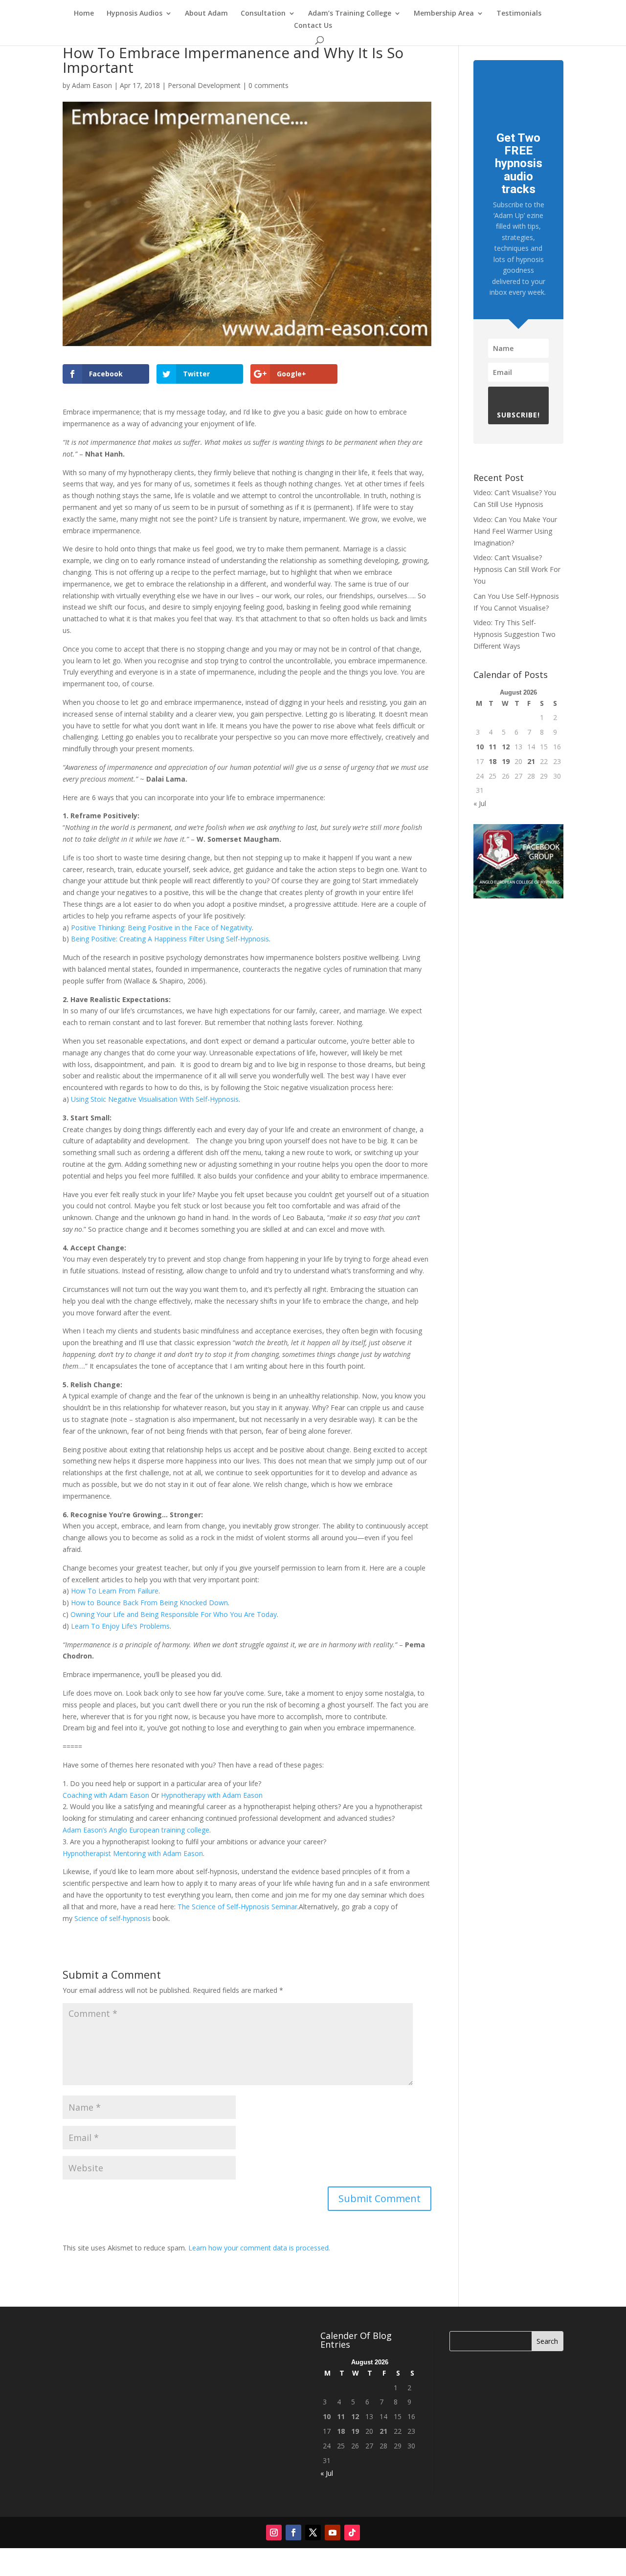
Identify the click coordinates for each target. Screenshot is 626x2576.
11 (492, 747)
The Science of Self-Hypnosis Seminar (237, 1907)
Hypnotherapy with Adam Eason (212, 1795)
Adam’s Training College (350, 14)
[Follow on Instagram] (274, 2532)
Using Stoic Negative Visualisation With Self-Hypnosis (155, 1099)
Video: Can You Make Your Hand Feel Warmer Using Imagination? (515, 531)
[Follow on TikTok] (352, 2532)
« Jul (480, 803)
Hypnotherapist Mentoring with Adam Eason (133, 1853)
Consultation (263, 14)
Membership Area (444, 14)
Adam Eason (92, 85)
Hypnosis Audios (134, 14)
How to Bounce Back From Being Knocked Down (149, 1603)
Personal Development (204, 85)
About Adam (206, 14)
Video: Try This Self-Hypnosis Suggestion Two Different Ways (514, 634)
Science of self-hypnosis (112, 1918)
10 (480, 747)
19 (506, 761)
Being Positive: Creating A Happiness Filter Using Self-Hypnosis (170, 939)
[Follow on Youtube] (333, 2532)
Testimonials (519, 14)
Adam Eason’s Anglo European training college (136, 1830)
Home (84, 14)
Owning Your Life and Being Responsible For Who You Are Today (174, 1614)
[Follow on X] (313, 2532)
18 (492, 761)
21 (531, 761)
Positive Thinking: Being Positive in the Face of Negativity (161, 928)
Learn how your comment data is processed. (259, 2248)
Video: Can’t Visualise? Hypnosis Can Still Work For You (517, 569)
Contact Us (313, 26)
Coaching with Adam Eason (106, 1795)
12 (506, 747)
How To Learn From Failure (115, 1591)
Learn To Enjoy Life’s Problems (120, 1626)
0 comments (268, 85)
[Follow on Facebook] (293, 2532)
